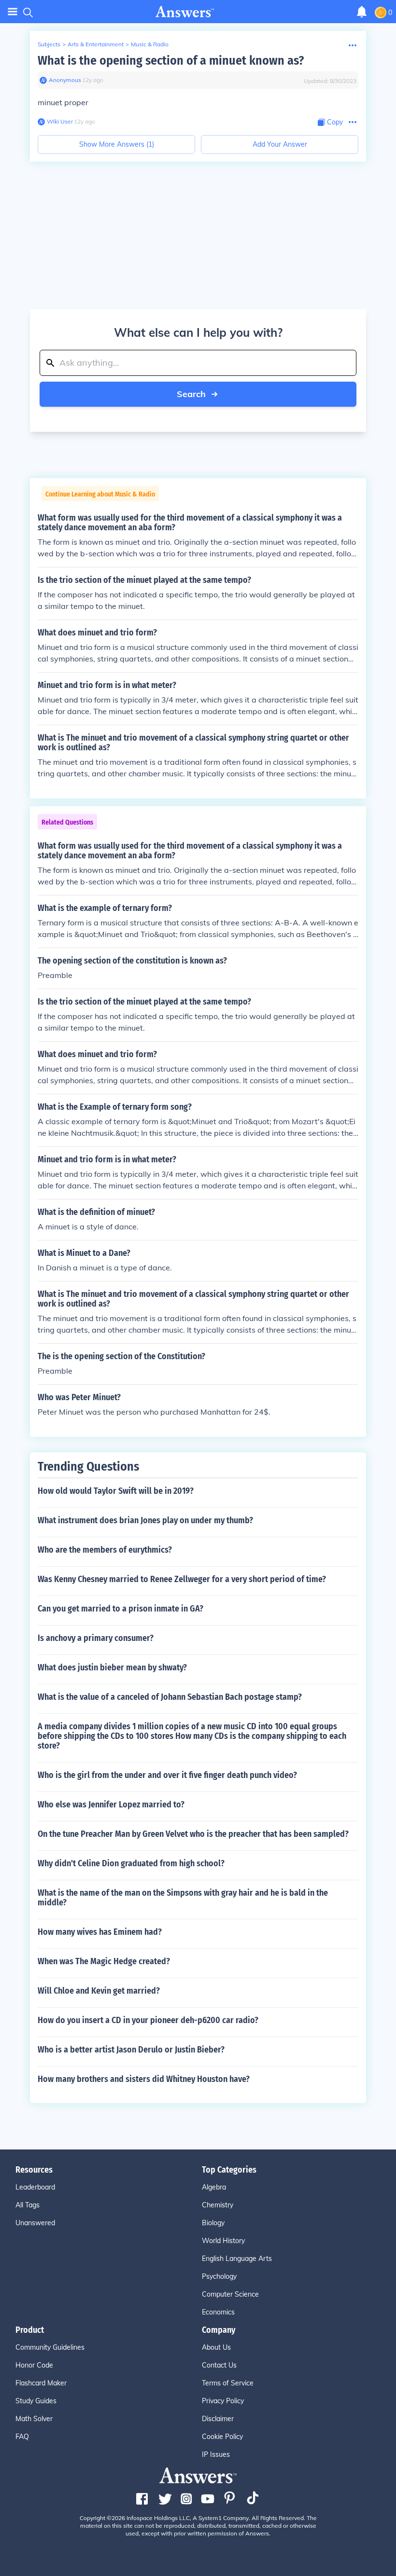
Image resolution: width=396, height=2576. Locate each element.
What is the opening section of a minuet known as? (171, 61)
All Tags (28, 2205)
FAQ (22, 2437)
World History (223, 2241)
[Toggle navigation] (13, 12)
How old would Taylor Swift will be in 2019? (116, 1491)
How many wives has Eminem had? (100, 1932)
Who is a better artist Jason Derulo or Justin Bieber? (131, 2050)
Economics (218, 2312)
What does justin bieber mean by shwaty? (112, 1667)
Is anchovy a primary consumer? (96, 1638)
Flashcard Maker (41, 2383)
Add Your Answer (280, 144)
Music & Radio (150, 44)
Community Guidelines (50, 2347)
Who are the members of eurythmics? (105, 1550)
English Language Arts (237, 2259)
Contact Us (219, 2365)
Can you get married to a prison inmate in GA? (120, 1609)
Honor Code (34, 2365)
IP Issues (216, 2454)
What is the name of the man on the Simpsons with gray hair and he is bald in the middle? (183, 1898)
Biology (213, 2223)
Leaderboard (35, 2187)
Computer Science (230, 2294)
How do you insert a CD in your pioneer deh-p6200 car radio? (148, 2020)
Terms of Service (228, 2383)
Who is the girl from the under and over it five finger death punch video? (167, 1775)
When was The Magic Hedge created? (104, 1961)
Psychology (219, 2276)
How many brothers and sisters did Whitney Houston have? (144, 2079)
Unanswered (35, 2223)
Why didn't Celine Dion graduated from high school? (131, 1863)
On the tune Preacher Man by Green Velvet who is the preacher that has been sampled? (193, 1834)
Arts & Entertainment (96, 44)
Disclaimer (218, 2419)
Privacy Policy (223, 2401)
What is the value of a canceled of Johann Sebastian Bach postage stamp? (170, 1697)
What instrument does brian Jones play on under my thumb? (145, 1520)
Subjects (49, 44)
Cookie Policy (222, 2437)
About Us (216, 2347)
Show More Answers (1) (117, 144)
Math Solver (34, 2419)
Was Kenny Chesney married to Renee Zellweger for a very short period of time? (182, 1579)
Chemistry (218, 2205)
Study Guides (36, 2401)
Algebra (214, 2187)
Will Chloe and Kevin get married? (99, 1991)
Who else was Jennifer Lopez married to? (111, 1805)
